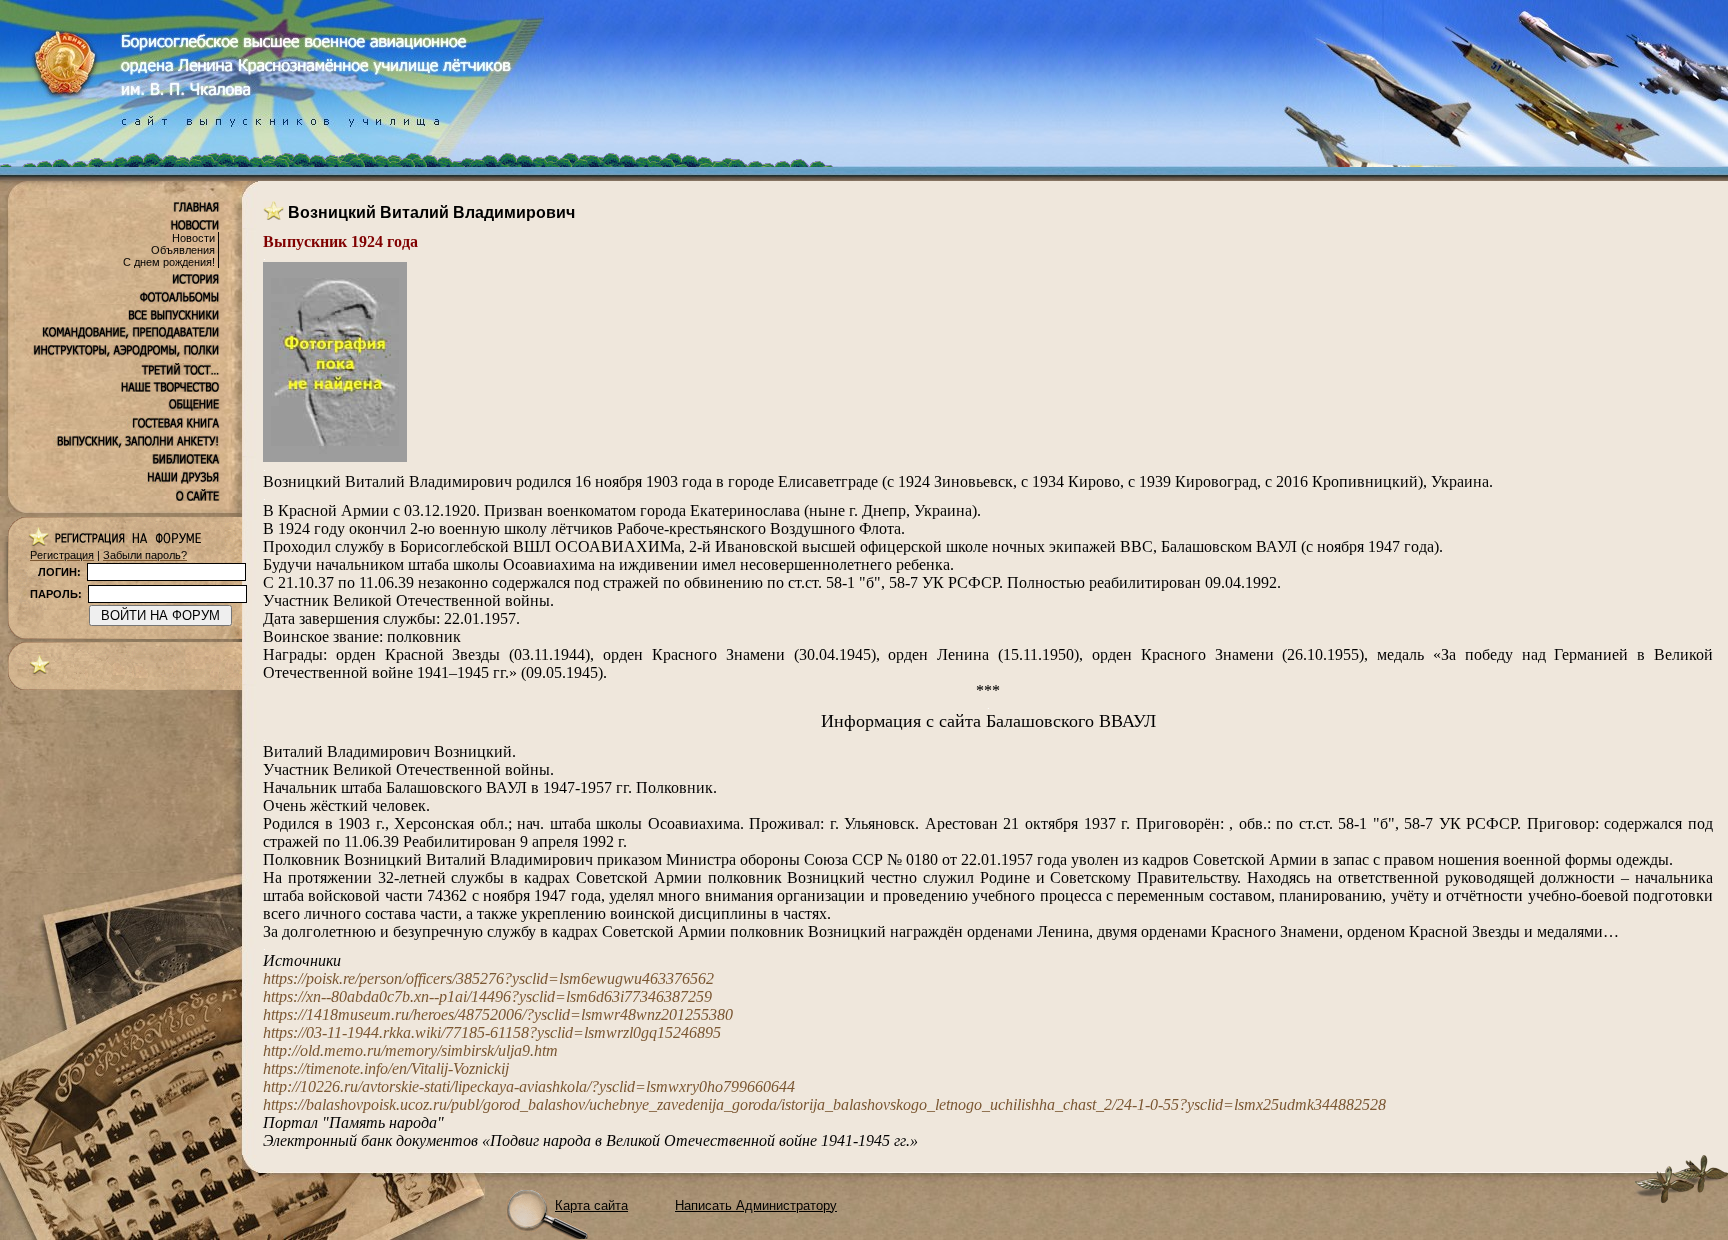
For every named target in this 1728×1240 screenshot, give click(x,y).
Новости (193, 238)
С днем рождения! (169, 262)
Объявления (183, 250)
